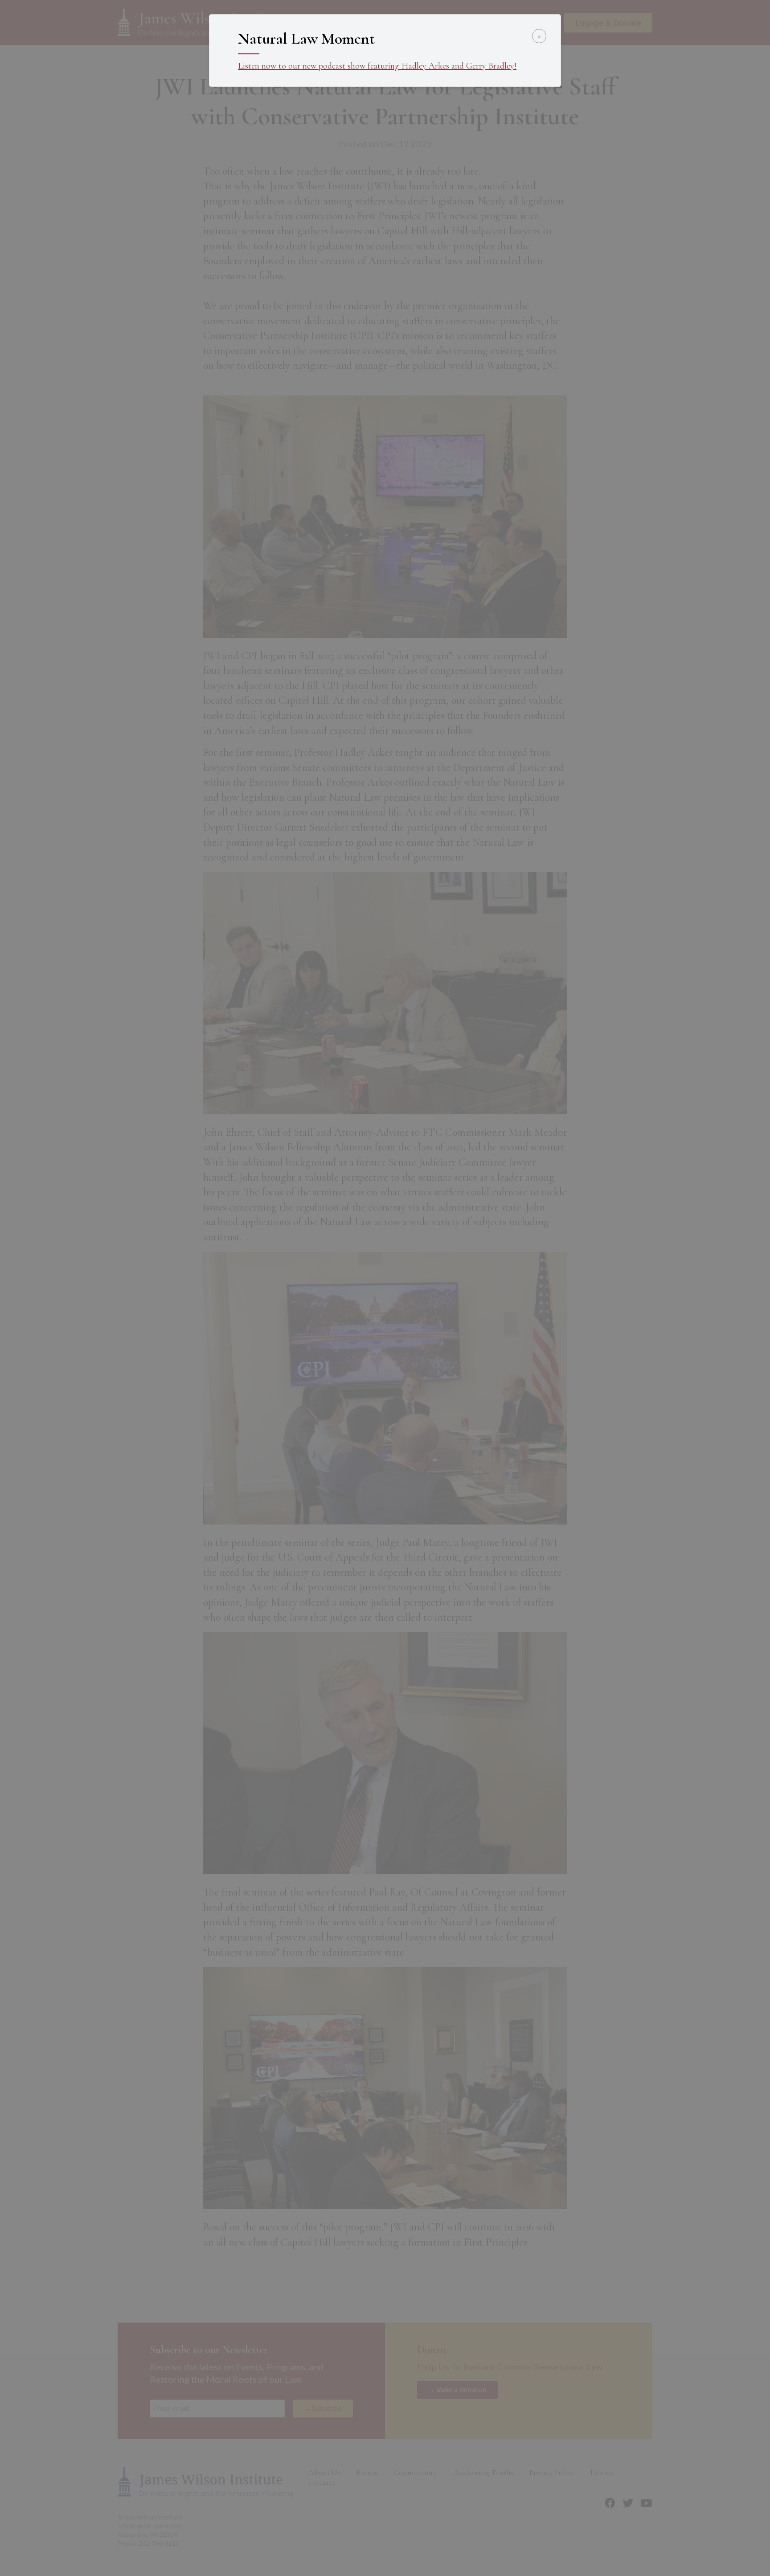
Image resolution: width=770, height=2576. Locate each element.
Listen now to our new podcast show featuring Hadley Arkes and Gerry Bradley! (377, 66)
